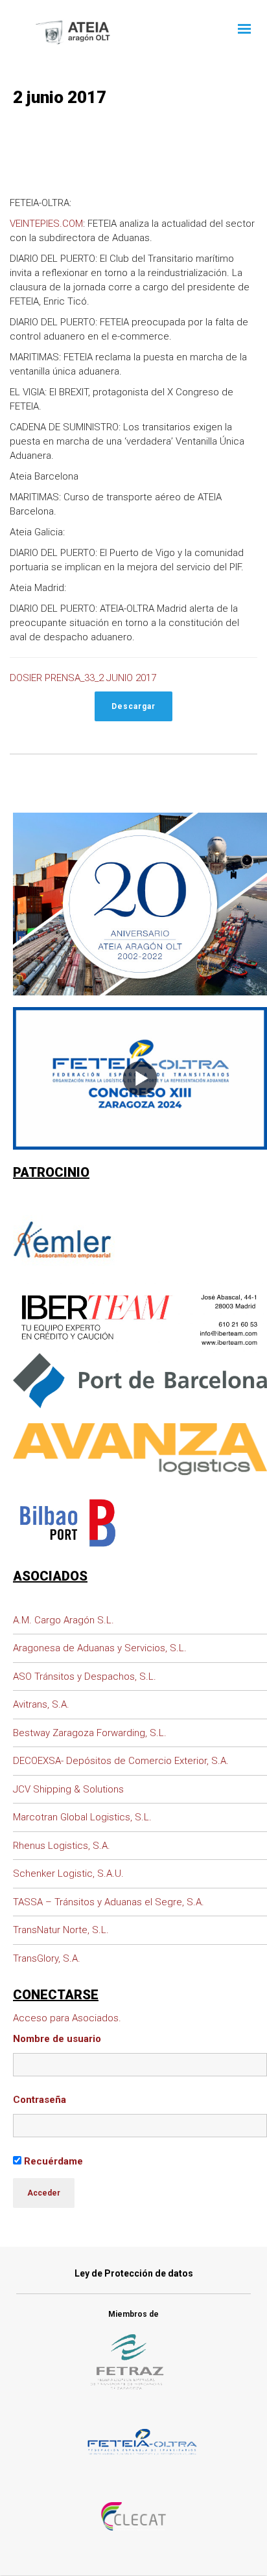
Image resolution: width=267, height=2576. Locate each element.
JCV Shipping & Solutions (68, 1789)
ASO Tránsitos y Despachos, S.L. (85, 1677)
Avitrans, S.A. (41, 1704)
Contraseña (40, 2100)
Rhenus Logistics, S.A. (62, 1846)
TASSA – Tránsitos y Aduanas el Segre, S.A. (109, 1902)
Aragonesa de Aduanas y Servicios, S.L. (100, 1648)
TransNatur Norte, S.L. (61, 1930)
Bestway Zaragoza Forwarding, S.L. (90, 1733)
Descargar (133, 706)
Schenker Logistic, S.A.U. (68, 1874)
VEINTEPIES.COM (46, 224)
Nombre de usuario (57, 2039)
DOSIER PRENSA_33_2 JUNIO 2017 (83, 678)
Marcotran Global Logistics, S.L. (82, 1817)
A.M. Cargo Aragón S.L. (64, 1620)
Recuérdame (52, 2161)
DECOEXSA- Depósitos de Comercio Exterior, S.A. (121, 1761)
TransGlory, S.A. (47, 1958)
